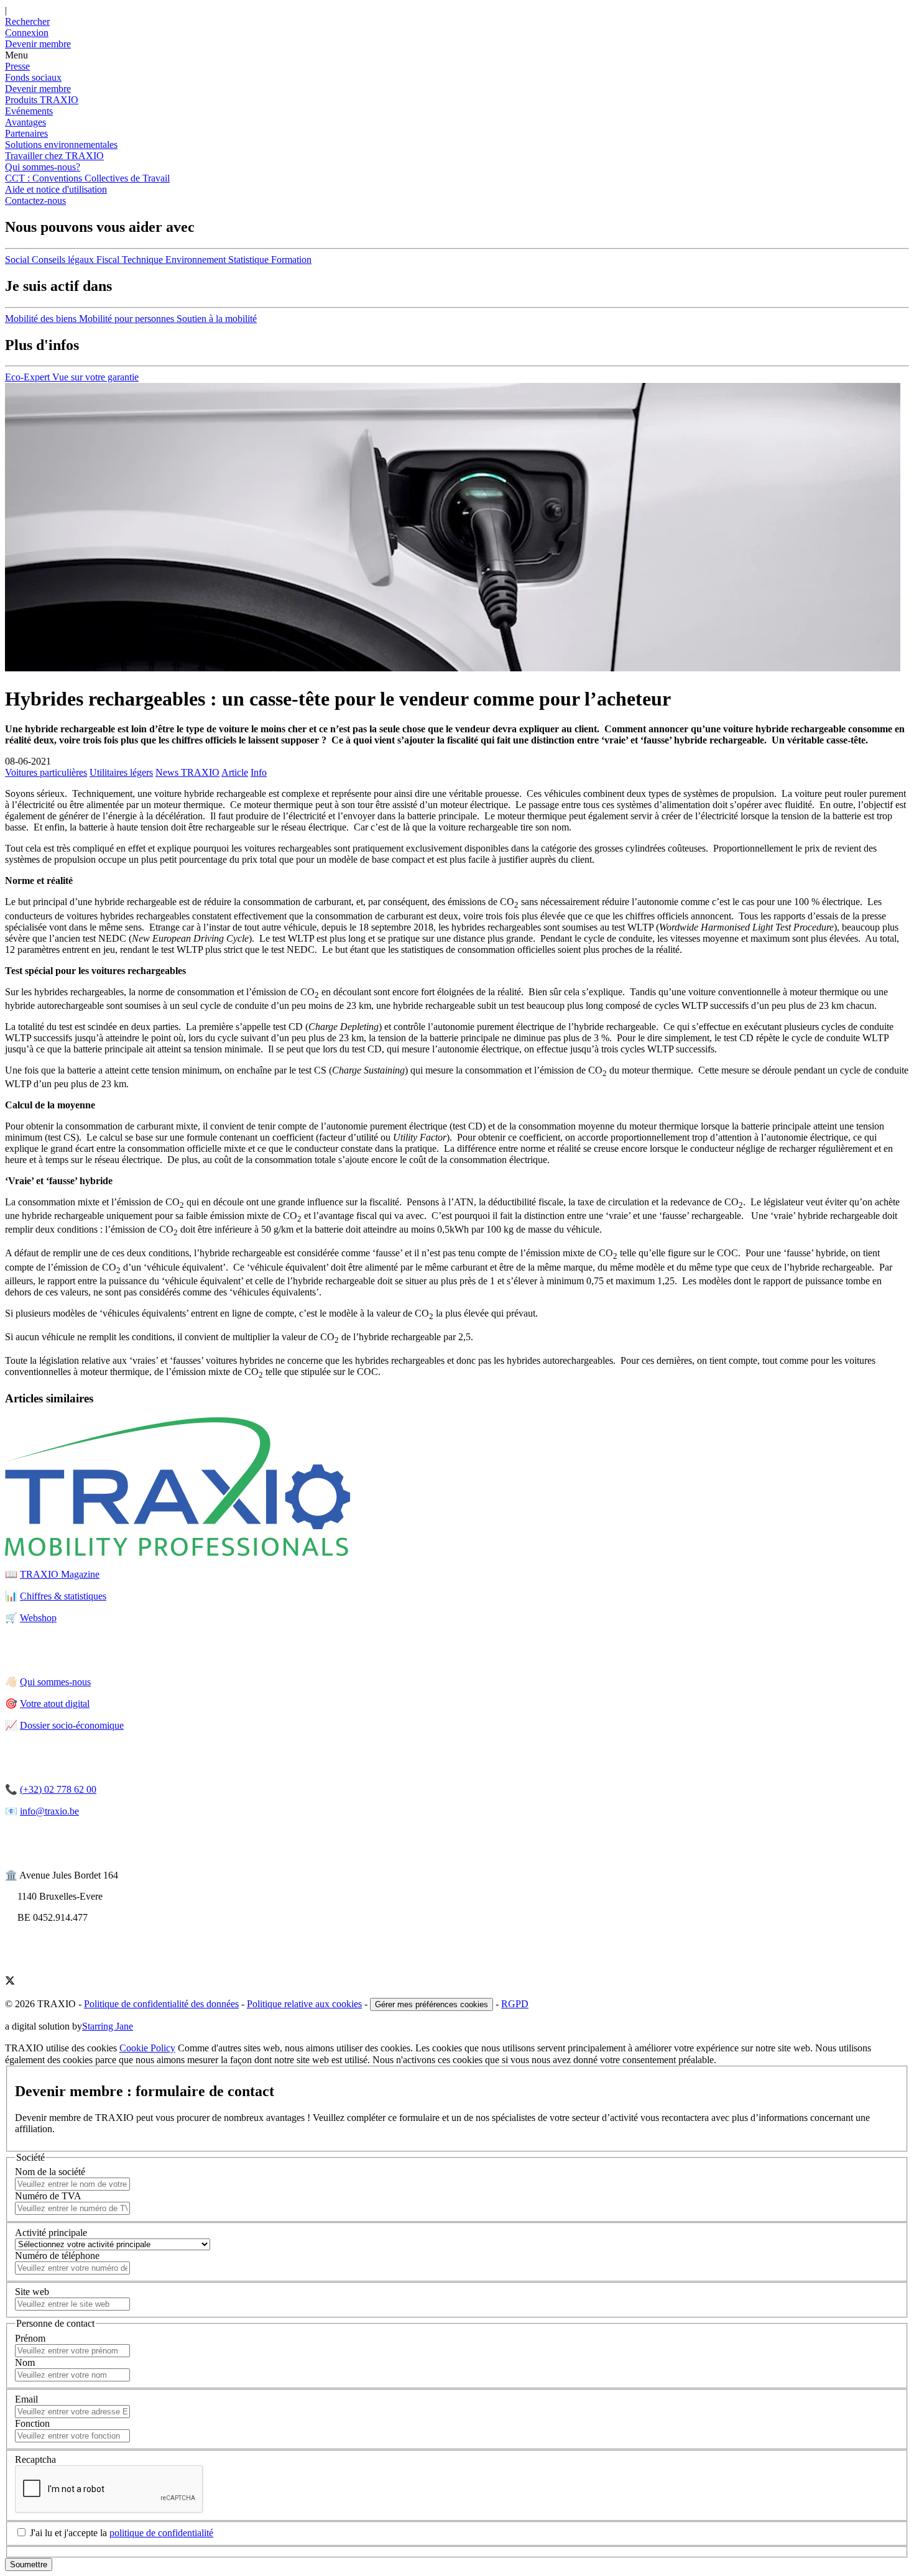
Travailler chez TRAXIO (54, 156)
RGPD (515, 2004)
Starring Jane (108, 2026)
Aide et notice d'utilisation (56, 189)
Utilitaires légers (121, 772)
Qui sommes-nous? (43, 167)
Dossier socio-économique (72, 1725)
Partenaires (26, 133)
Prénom (30, 2338)
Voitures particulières (46, 772)
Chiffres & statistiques (63, 1596)
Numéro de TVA (48, 2196)
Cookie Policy (147, 2048)
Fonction (32, 2423)
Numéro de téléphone (57, 2256)
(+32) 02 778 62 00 (58, 1789)
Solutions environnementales (61, 145)
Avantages (25, 122)
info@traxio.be (49, 1811)
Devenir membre (38, 89)
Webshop (38, 1618)
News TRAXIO (187, 772)
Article (235, 772)
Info (259, 772)
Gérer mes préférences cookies (432, 2004)
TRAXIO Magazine (60, 1574)
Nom (25, 2362)
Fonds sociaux (33, 77)
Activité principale (51, 2233)
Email (26, 2399)
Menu (16, 55)
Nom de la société (50, 2172)
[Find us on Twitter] (10, 1982)
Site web (32, 2292)
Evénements (29, 111)
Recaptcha (35, 2459)
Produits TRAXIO (42, 100)
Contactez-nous (35, 200)
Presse (17, 66)
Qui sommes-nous (55, 1682)
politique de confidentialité (161, 2533)
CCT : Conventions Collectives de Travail (87, 178)
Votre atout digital (55, 1704)
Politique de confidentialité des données (161, 2004)
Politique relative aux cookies (304, 2004)
